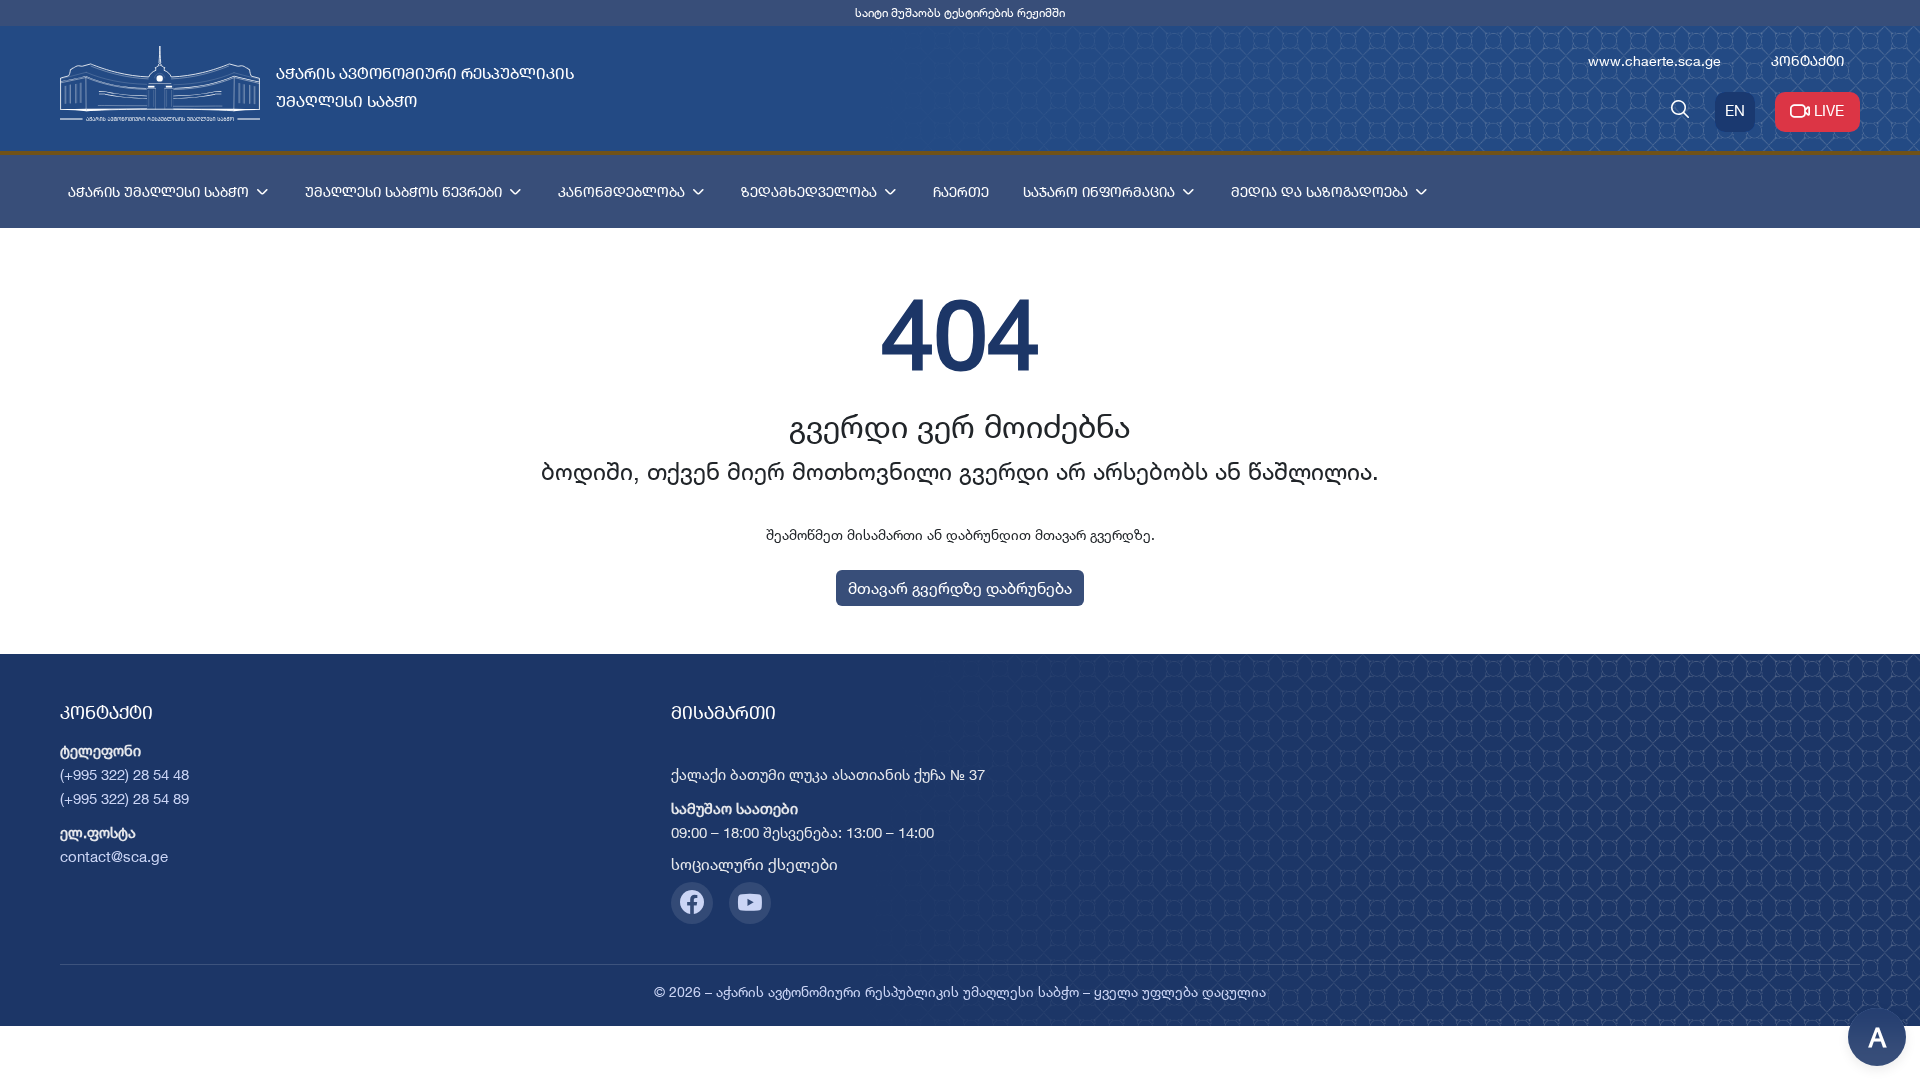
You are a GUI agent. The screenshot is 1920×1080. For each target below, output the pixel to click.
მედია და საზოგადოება (1319, 191)
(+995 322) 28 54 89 (124, 798)
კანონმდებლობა (621, 191)
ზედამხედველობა (809, 191)
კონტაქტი (1807, 60)
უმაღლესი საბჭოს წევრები (403, 191)
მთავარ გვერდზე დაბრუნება (960, 588)
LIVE (1829, 110)
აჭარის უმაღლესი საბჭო (158, 191)
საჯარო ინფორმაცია (1099, 191)
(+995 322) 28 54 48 (124, 774)
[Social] (692, 903)
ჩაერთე (961, 191)
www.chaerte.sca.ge (1654, 60)
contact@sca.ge (114, 856)
